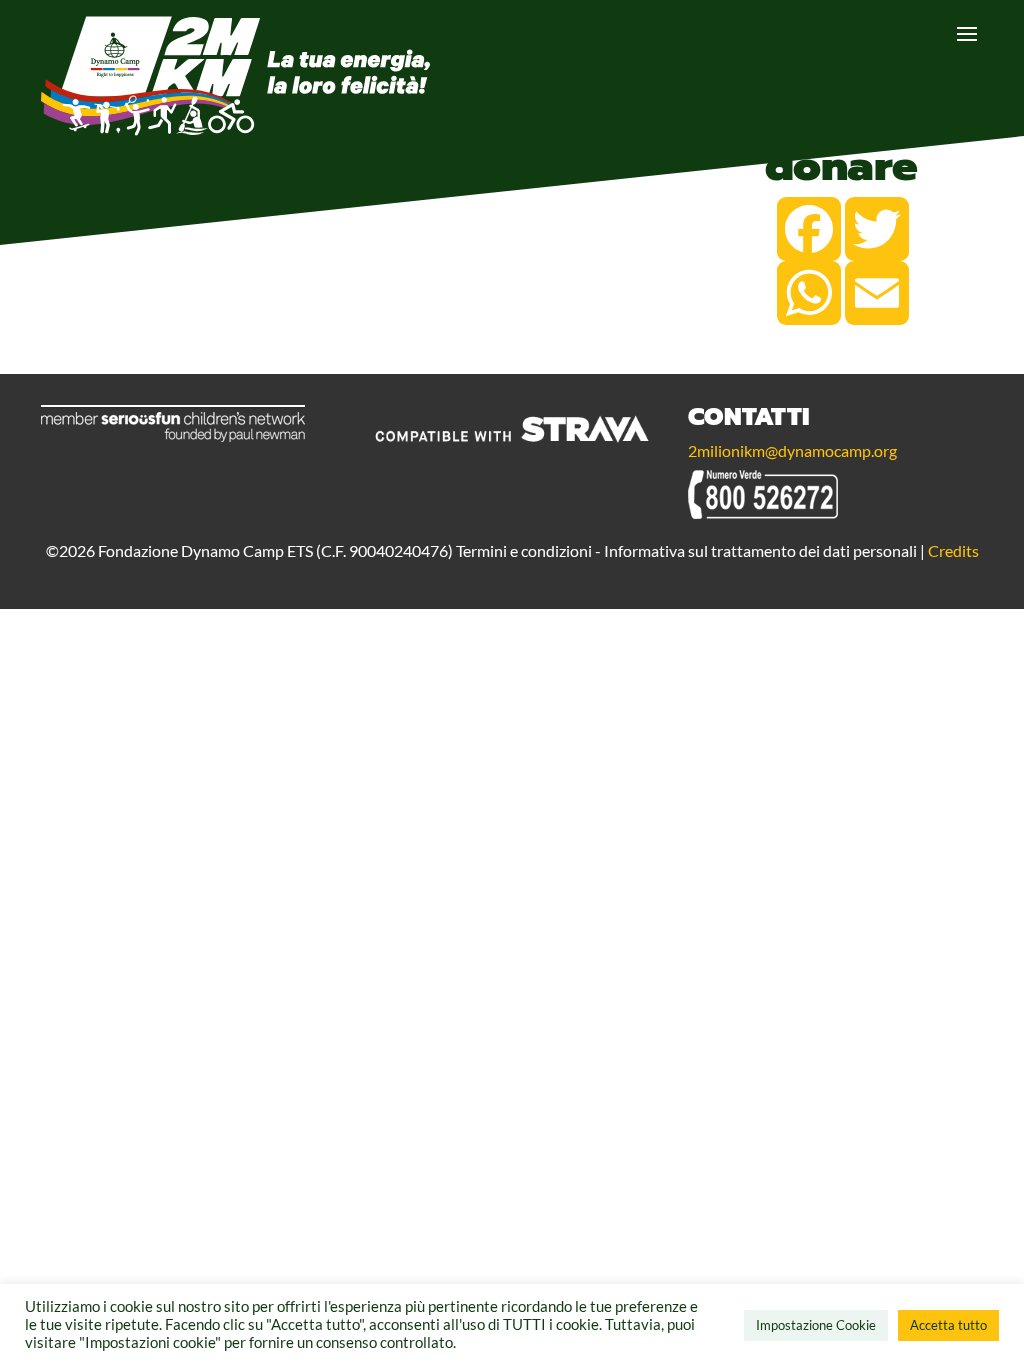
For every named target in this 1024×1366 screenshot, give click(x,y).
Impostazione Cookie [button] (816, 1325)
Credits (953, 550)
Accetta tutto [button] (948, 1325)
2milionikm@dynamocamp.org (792, 450)
